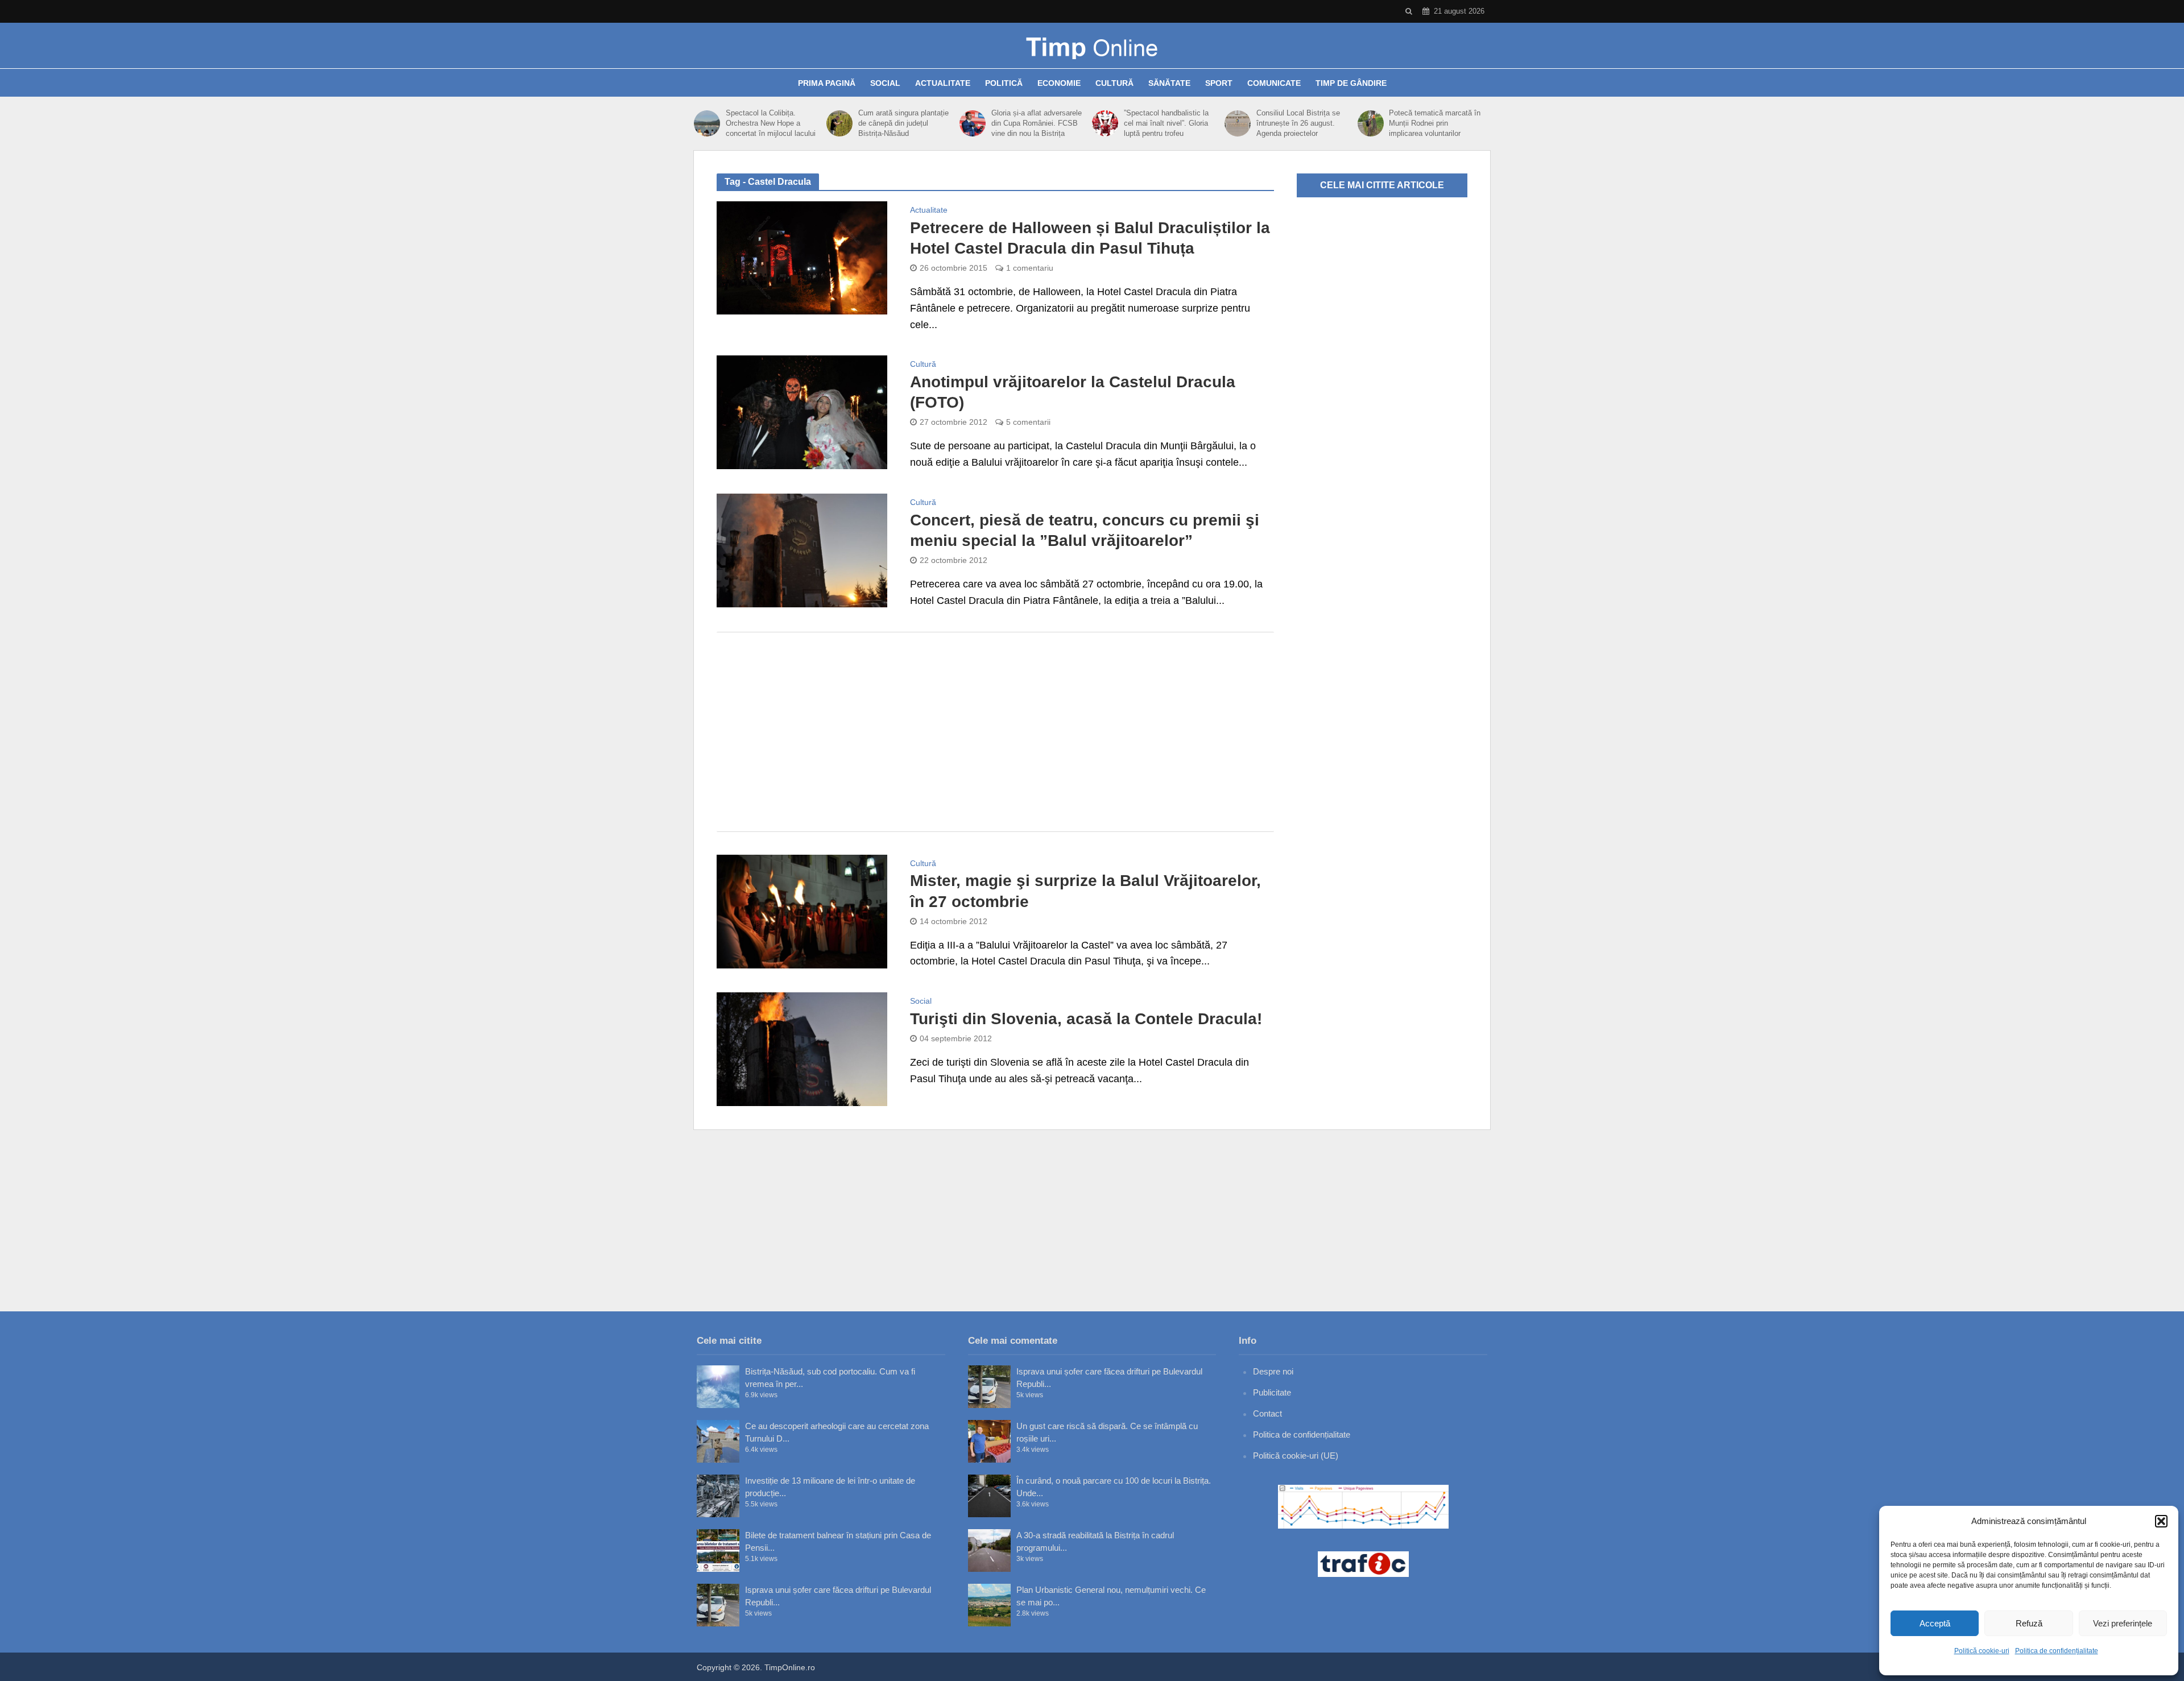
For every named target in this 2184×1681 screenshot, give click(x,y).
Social (885, 83)
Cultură (1114, 83)
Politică (1004, 83)
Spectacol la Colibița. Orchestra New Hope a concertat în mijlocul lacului (771, 123)
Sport (1219, 83)
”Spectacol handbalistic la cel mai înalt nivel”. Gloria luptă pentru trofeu (1166, 123)
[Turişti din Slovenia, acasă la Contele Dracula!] (802, 1049)
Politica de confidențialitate (2057, 1651)
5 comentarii (1028, 422)
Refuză (2029, 1623)
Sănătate (1169, 83)
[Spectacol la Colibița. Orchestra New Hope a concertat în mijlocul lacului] (707, 123)
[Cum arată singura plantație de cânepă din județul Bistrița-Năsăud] (839, 123)
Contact (1267, 1413)
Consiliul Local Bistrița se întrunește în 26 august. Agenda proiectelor (1298, 123)
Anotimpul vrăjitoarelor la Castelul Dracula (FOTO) (1073, 392)
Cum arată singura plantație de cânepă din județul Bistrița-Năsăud (903, 123)
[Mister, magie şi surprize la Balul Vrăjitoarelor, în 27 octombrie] (802, 910)
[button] (2161, 1521)
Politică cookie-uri (1982, 1651)
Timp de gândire (1351, 83)
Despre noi (1273, 1371)
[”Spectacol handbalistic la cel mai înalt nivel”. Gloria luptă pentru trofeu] (1105, 123)
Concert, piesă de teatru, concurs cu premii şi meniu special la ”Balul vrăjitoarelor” (1085, 530)
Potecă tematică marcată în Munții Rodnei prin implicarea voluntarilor (1435, 123)
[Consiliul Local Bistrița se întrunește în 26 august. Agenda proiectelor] (1238, 123)
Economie (1059, 83)
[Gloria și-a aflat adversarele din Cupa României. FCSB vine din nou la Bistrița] (973, 123)
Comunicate (1274, 83)
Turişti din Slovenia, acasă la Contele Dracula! (1086, 1019)
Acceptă (1935, 1623)
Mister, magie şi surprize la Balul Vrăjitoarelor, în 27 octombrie (1085, 891)
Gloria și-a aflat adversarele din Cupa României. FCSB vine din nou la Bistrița (1037, 123)
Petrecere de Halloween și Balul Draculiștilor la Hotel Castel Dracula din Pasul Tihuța (1090, 238)
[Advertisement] (995, 732)
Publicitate (1272, 1392)
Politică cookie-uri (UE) (1296, 1456)
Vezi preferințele (2123, 1623)
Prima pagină (827, 83)
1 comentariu (1030, 268)
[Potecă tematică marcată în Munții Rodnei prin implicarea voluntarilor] (1371, 123)
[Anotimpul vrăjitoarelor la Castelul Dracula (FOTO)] (802, 412)
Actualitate (943, 83)
